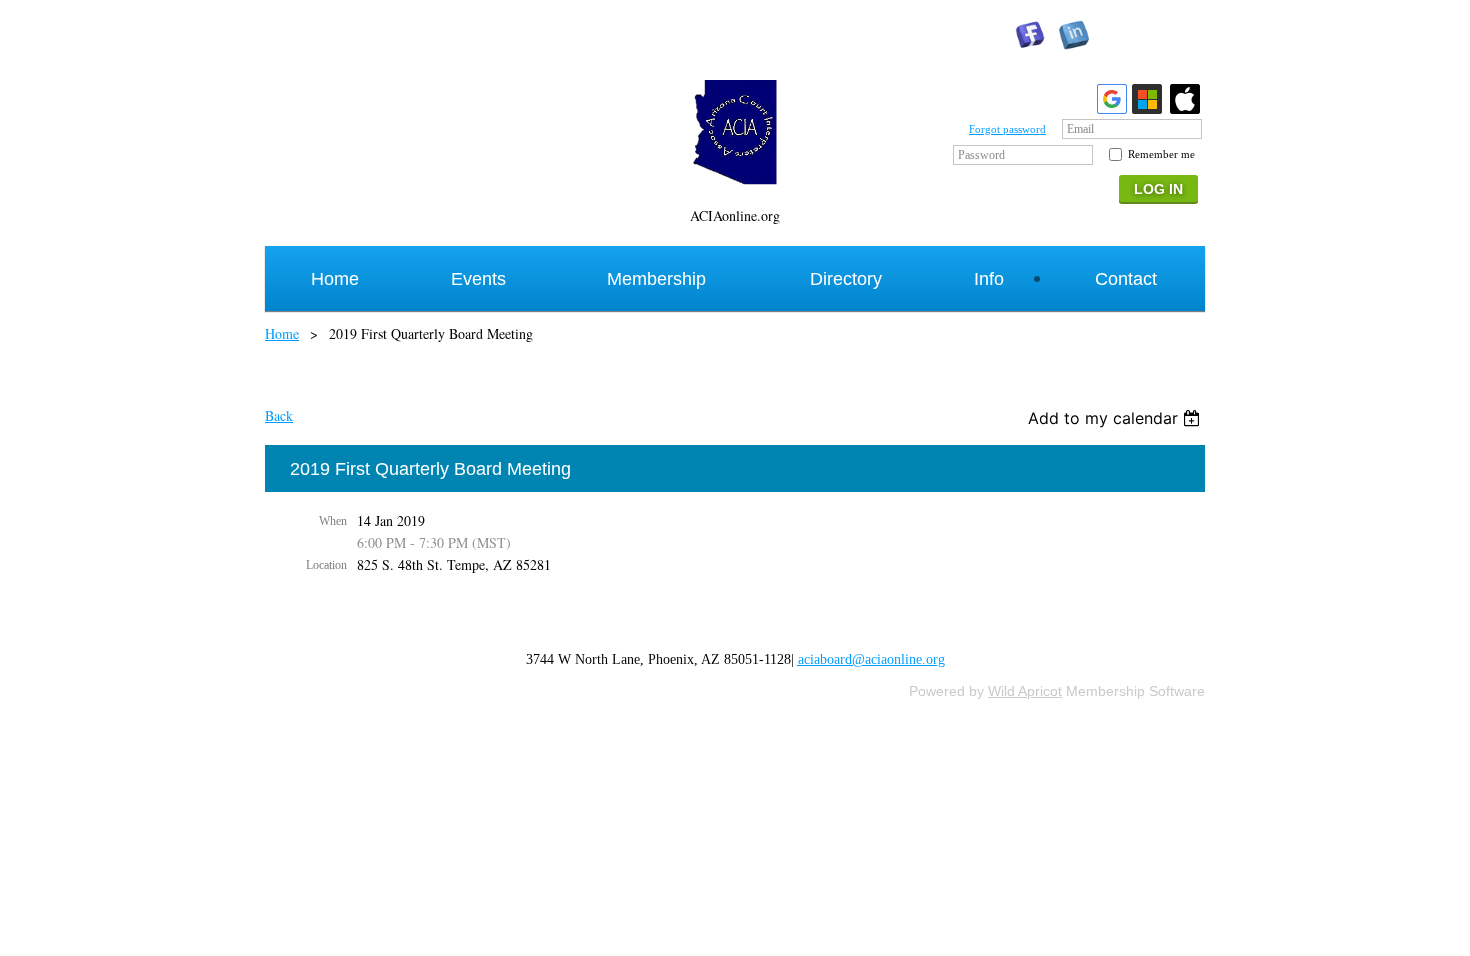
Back (279, 415)
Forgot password (1007, 129)
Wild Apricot (1025, 691)
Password (981, 155)
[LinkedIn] (1074, 35)
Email (1080, 129)
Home (282, 333)
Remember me (1161, 154)
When (333, 521)
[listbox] (1116, 418)
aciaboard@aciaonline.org (871, 659)
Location (326, 565)
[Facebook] (1030, 35)
